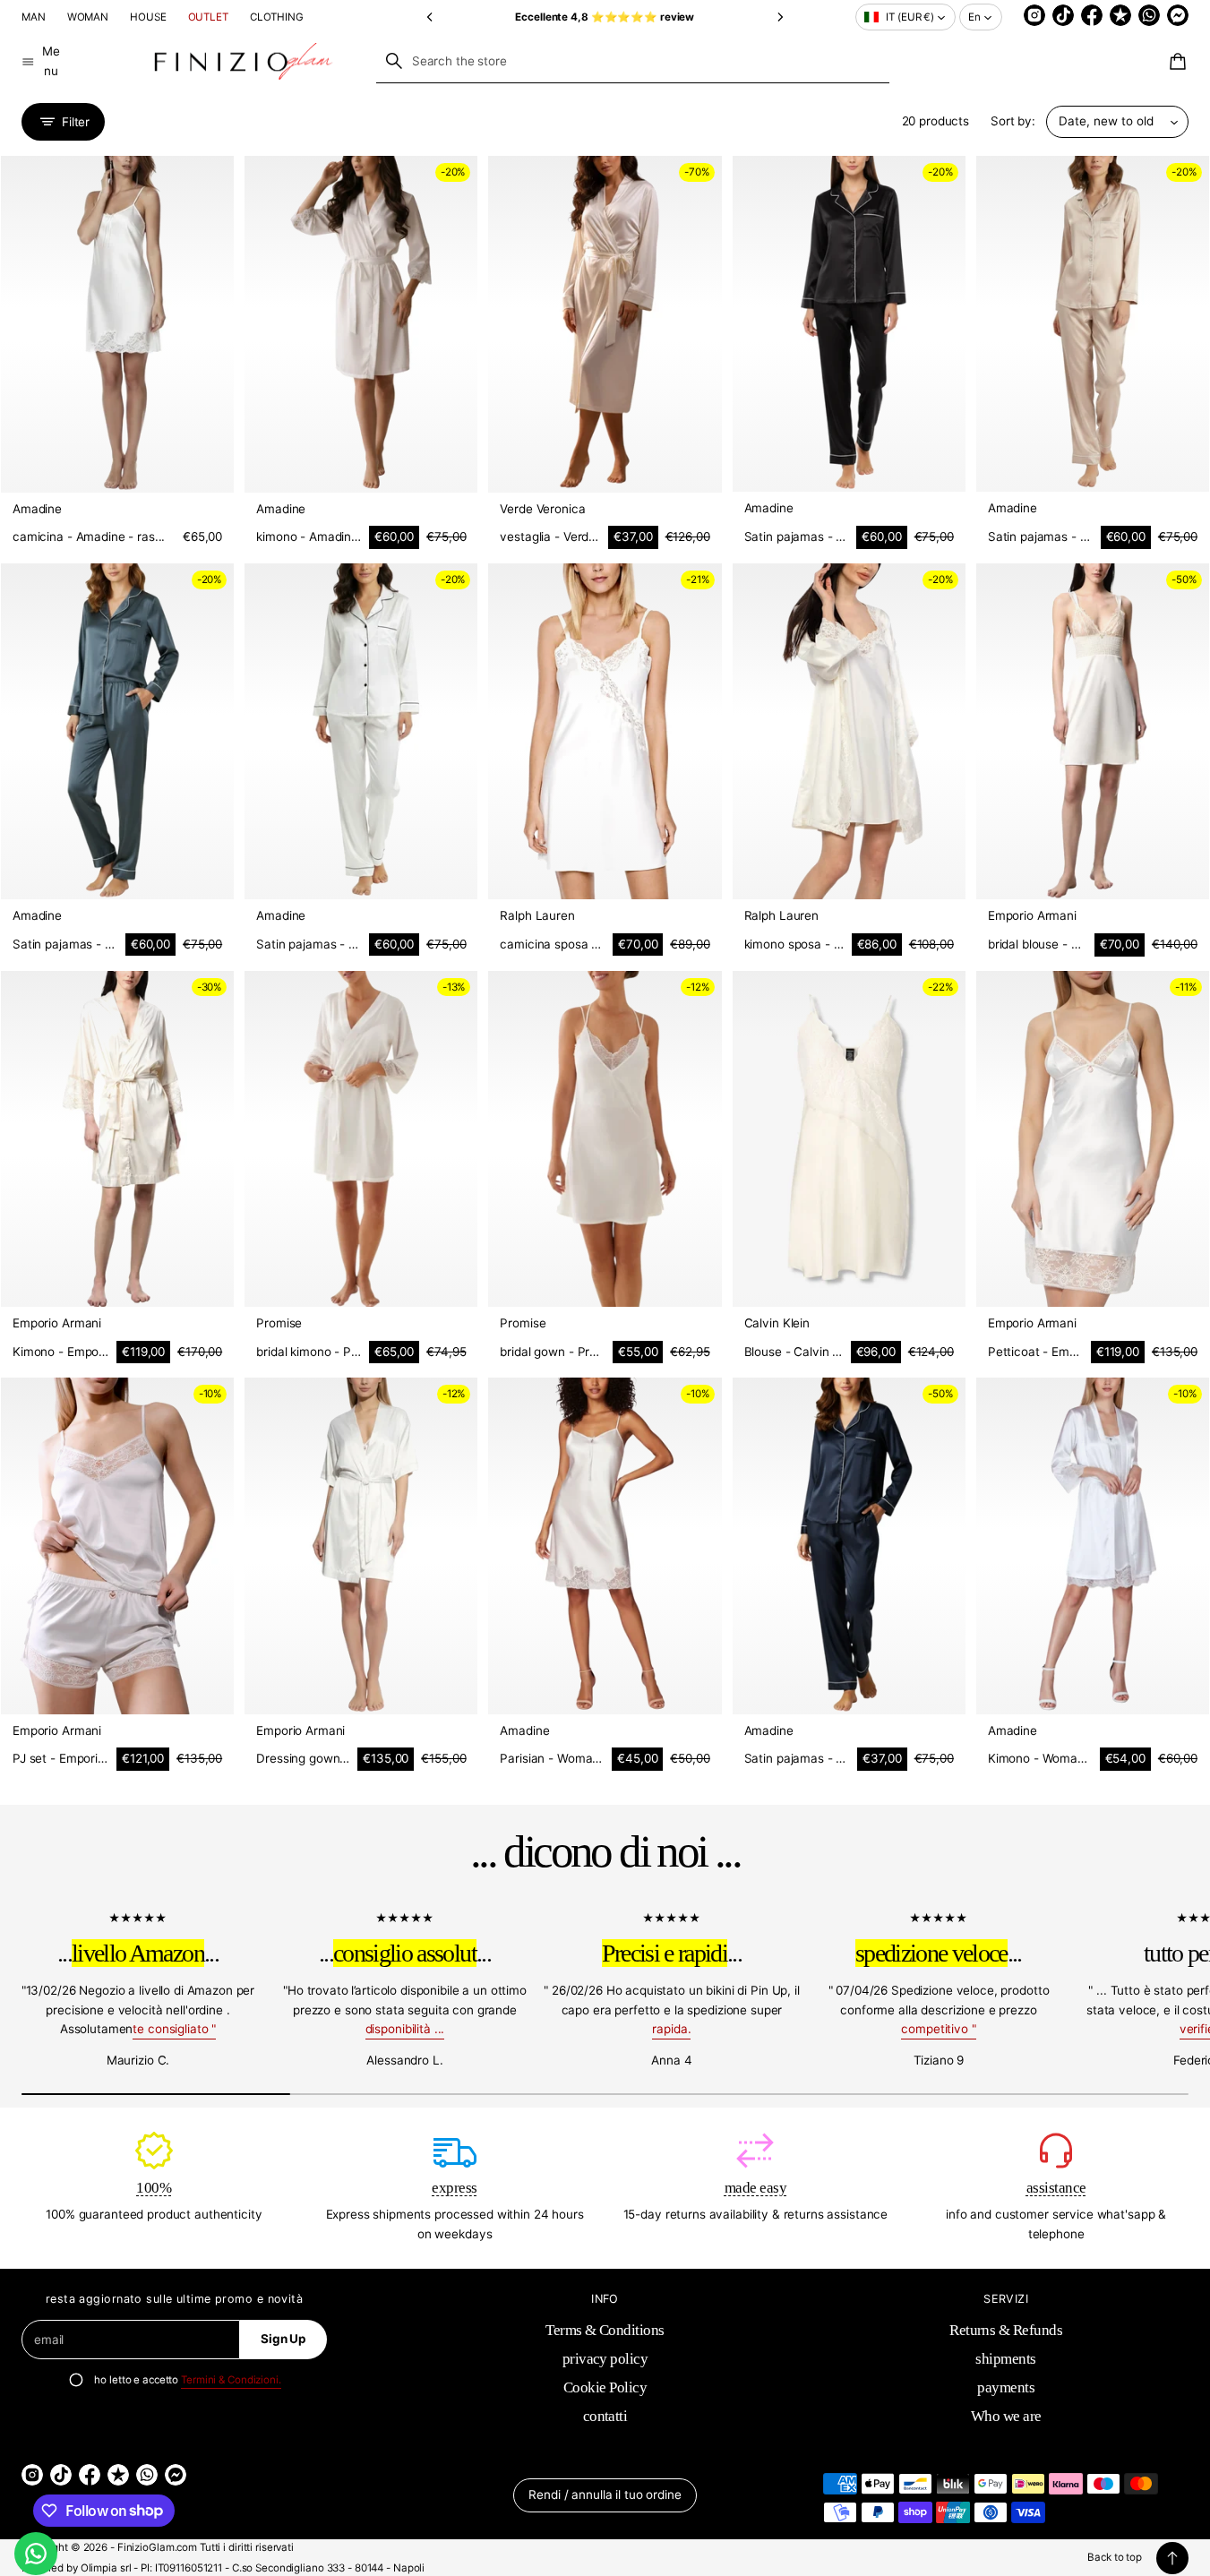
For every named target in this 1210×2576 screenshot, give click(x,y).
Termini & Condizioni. (231, 2380)
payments (1006, 2387)
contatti (605, 2416)
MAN (34, 17)
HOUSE (148, 17)
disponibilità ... (405, 2029)
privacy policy (605, 2359)
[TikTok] (1063, 15)
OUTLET (208, 17)
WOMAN (88, 17)
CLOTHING (277, 17)
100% (154, 2188)
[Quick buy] (207, 466)
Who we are (1006, 2416)
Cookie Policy (605, 2387)
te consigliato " (174, 2029)
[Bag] (1175, 62)
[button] (430, 17)
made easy (755, 2188)
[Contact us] (36, 2554)
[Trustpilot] (1120, 15)
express (454, 2188)
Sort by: (1013, 121)
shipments (1005, 2359)
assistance (1056, 2188)
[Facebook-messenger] (1178, 15)
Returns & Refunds (1006, 2330)
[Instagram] (1034, 15)
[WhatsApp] (1149, 15)
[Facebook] (1092, 15)
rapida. (671, 2029)
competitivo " (938, 2029)
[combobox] (633, 61)
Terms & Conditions (605, 2330)
